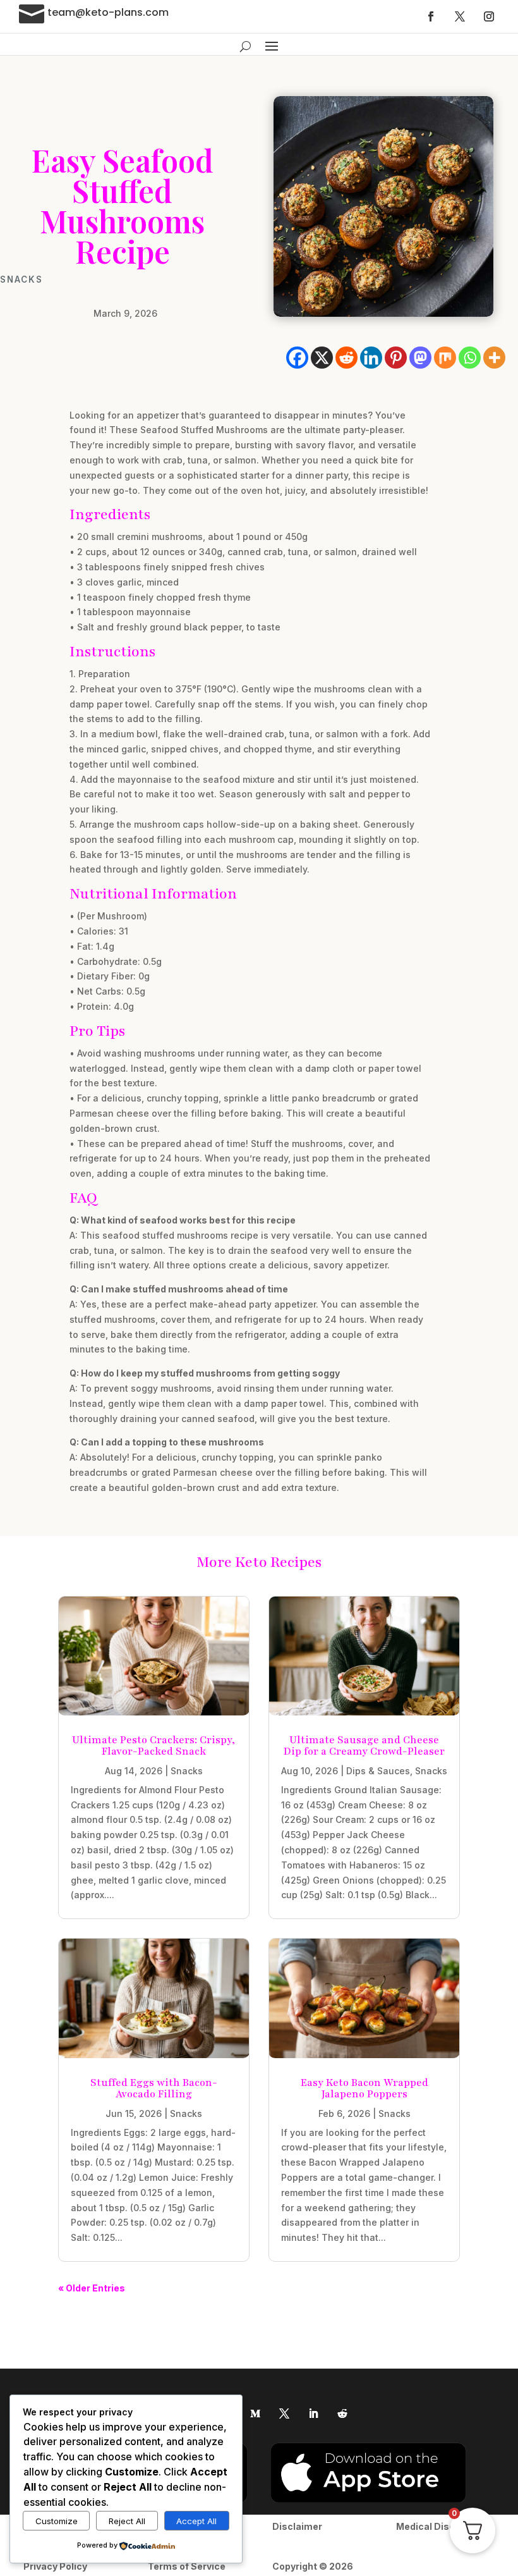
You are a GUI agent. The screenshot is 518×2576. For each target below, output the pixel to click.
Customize (57, 2521)
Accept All (196, 2521)
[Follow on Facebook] (431, 16)
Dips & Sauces (378, 1771)
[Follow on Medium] (255, 2413)
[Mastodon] (420, 358)
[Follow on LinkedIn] (313, 2413)
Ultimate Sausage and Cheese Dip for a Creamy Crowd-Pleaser (364, 1746)
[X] (322, 358)
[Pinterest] (396, 358)
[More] (494, 358)
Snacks (21, 279)
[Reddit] (346, 358)
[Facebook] (297, 358)
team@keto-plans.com (108, 12)
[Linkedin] (371, 358)
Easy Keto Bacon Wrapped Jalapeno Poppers (364, 2088)
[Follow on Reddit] (342, 2413)
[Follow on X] (460, 16)
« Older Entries (92, 2288)
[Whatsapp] (470, 358)
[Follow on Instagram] (489, 16)
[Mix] (445, 358)
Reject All (127, 2521)
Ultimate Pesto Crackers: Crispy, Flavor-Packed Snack (154, 1746)
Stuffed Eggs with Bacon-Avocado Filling (154, 2088)
